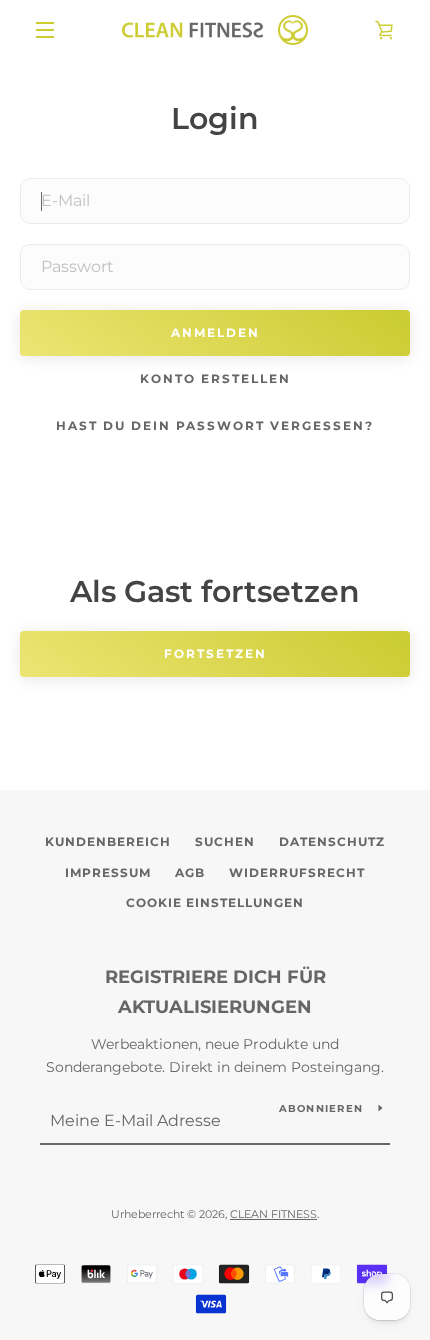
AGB (190, 872)
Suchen (225, 841)
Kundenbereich (108, 841)
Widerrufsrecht (297, 872)
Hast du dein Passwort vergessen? (215, 425)
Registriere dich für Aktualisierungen (215, 992)
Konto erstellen (215, 378)
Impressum (108, 872)
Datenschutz (332, 841)
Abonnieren (321, 1108)
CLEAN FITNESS (273, 1214)
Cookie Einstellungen (215, 902)
